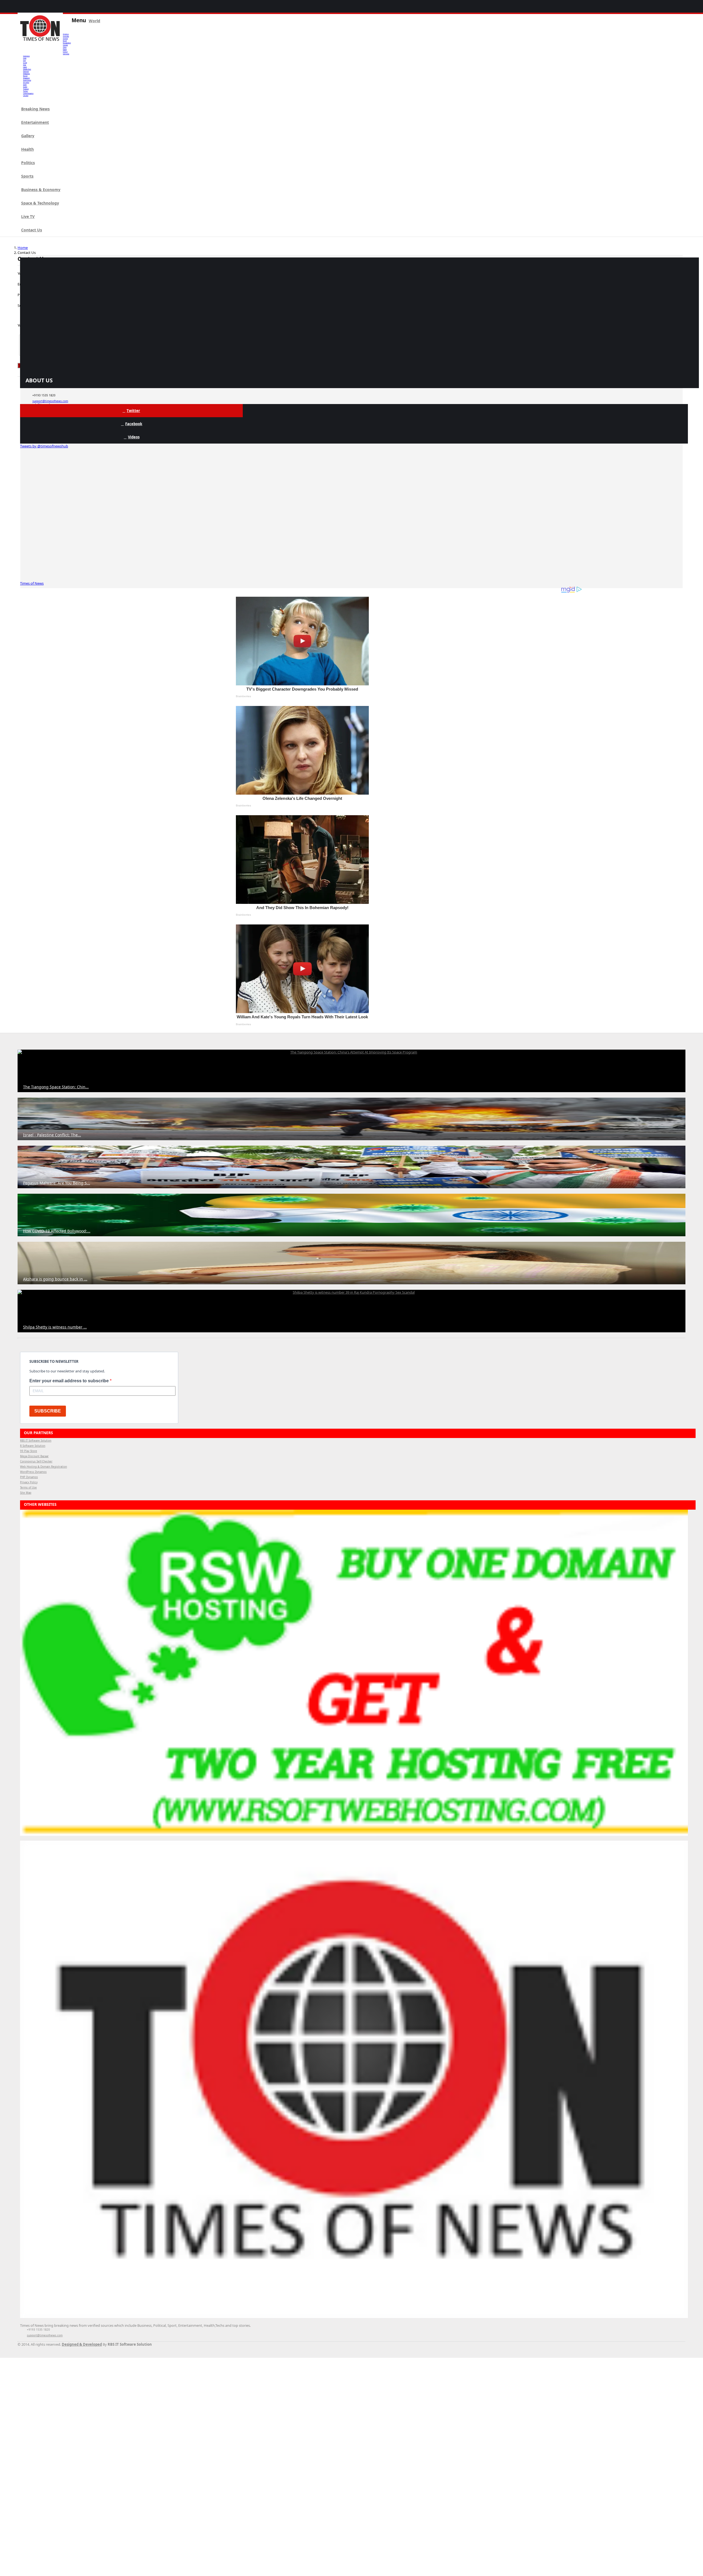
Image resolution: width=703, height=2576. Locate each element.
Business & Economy (41, 190)
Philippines (26, 74)
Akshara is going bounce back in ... (55, 1279)
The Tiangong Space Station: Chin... (56, 1087)
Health (27, 149)
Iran (24, 60)
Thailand (26, 89)
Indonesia (26, 56)
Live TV (28, 216)
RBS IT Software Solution (36, 1441)
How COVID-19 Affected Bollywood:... (57, 1231)
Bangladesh (67, 43)
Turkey (25, 91)
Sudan (25, 87)
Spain (25, 85)
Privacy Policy (29, 1482)
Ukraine (26, 96)
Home (23, 248)
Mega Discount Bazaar (34, 1456)
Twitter (133, 411)
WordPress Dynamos (33, 1472)
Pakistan (26, 71)
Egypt (65, 49)
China (65, 47)
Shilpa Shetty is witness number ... (55, 1327)
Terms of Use (28, 1488)
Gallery (28, 136)
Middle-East (27, 69)
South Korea (27, 80)
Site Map (26, 1493)
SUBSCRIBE (48, 1411)
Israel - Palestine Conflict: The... (52, 1135)
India (25, 58)
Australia (66, 36)
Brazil (65, 41)
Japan (25, 67)
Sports (27, 176)
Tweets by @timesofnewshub (44, 446)
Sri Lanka (26, 82)
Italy (25, 65)
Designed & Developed (82, 2344)
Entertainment (35, 122)
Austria (65, 38)
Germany (66, 54)
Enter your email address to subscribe (70, 1381)
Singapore (26, 78)
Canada (65, 45)
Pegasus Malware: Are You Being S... (57, 1183)
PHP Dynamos (29, 1477)
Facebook (134, 424)
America (66, 34)
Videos (134, 437)
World (94, 21)
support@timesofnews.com (50, 401)
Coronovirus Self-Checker (36, 1461)
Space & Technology (40, 203)
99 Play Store (29, 1451)
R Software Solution (33, 1446)
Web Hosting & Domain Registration (44, 1467)
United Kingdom (28, 93)
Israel (25, 63)
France (65, 52)
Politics (28, 163)
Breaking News (35, 109)
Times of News (32, 583)
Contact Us (32, 230)
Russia (25, 76)
